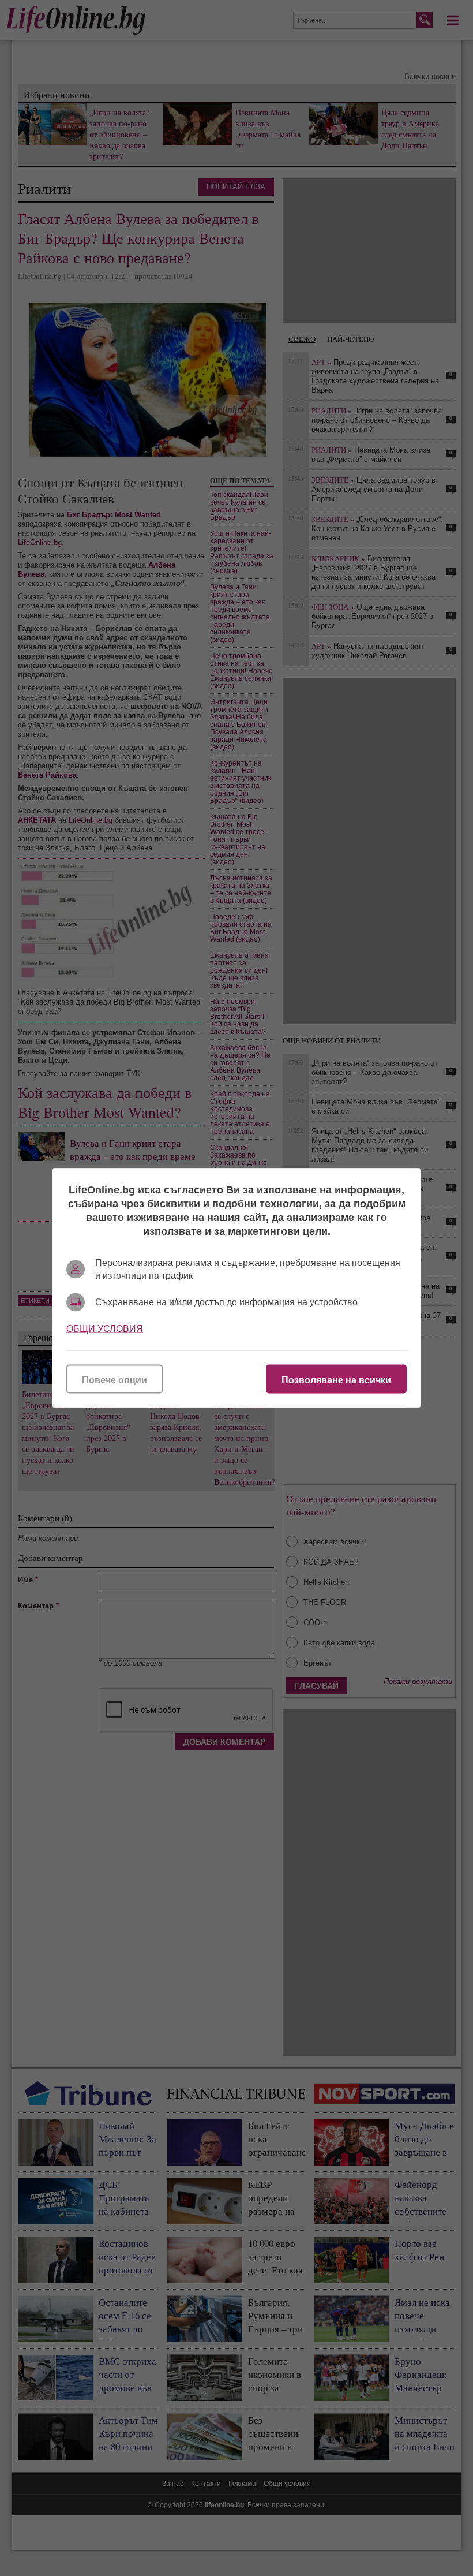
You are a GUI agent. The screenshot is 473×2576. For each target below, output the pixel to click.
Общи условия (105, 1329)
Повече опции (115, 1380)
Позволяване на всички (336, 1380)
